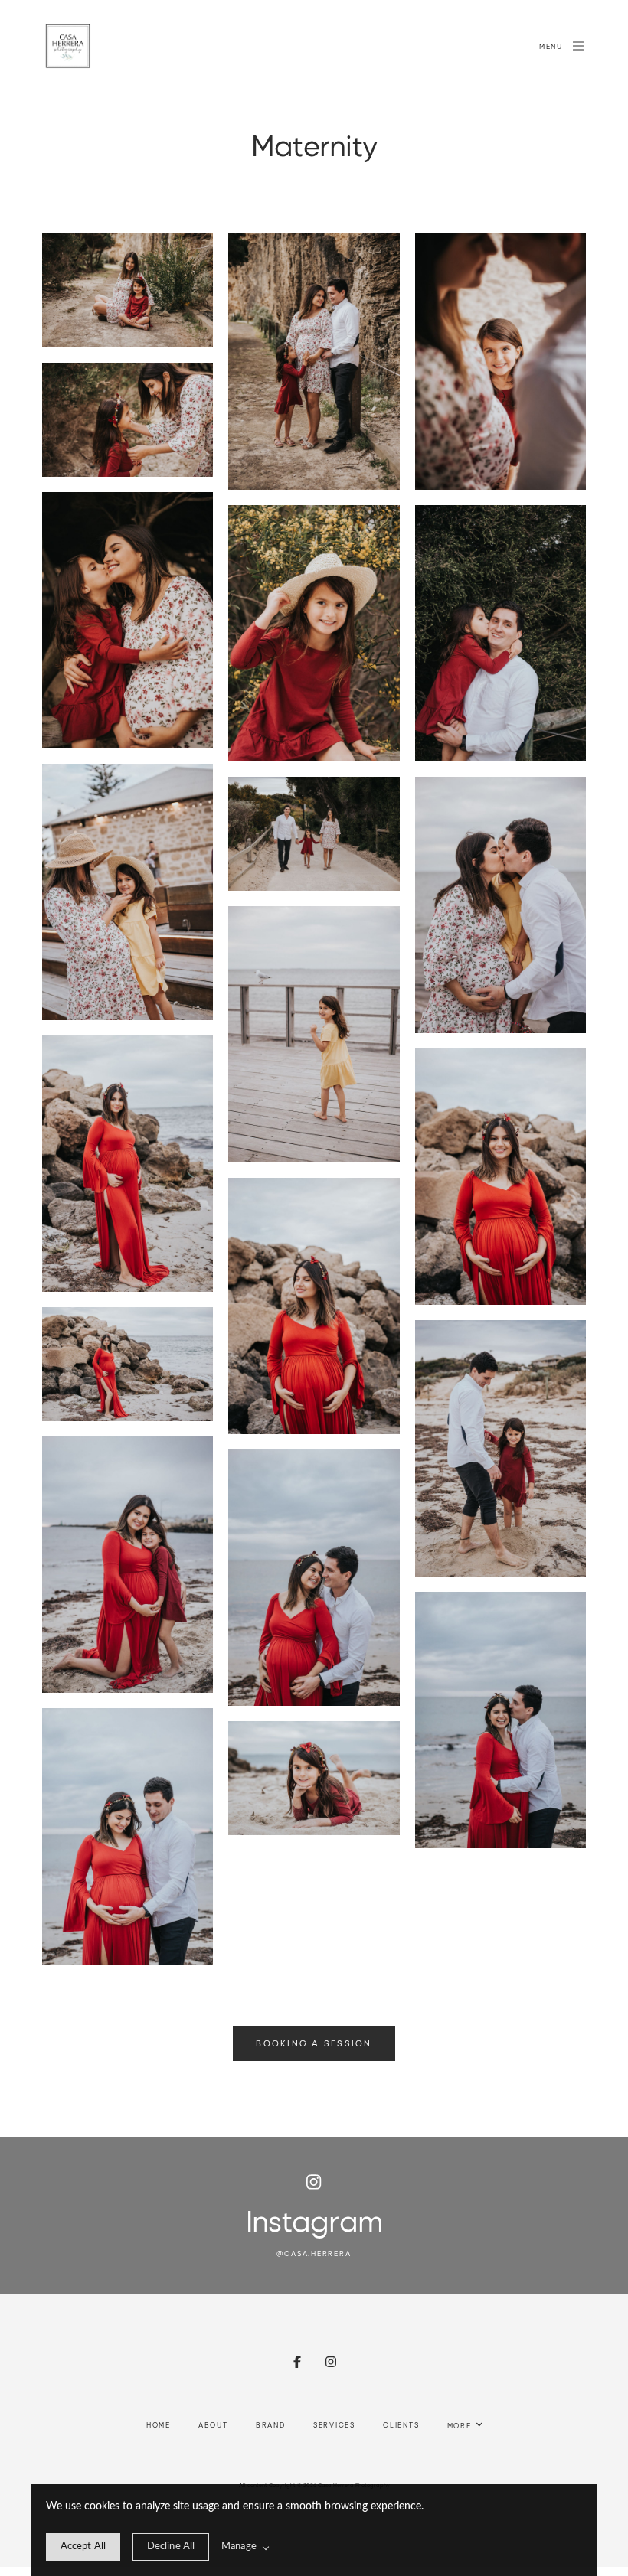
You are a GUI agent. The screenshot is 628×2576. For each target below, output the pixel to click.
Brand (271, 2424)
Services (334, 2424)
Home (159, 2424)
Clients (401, 2424)
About (213, 2424)
